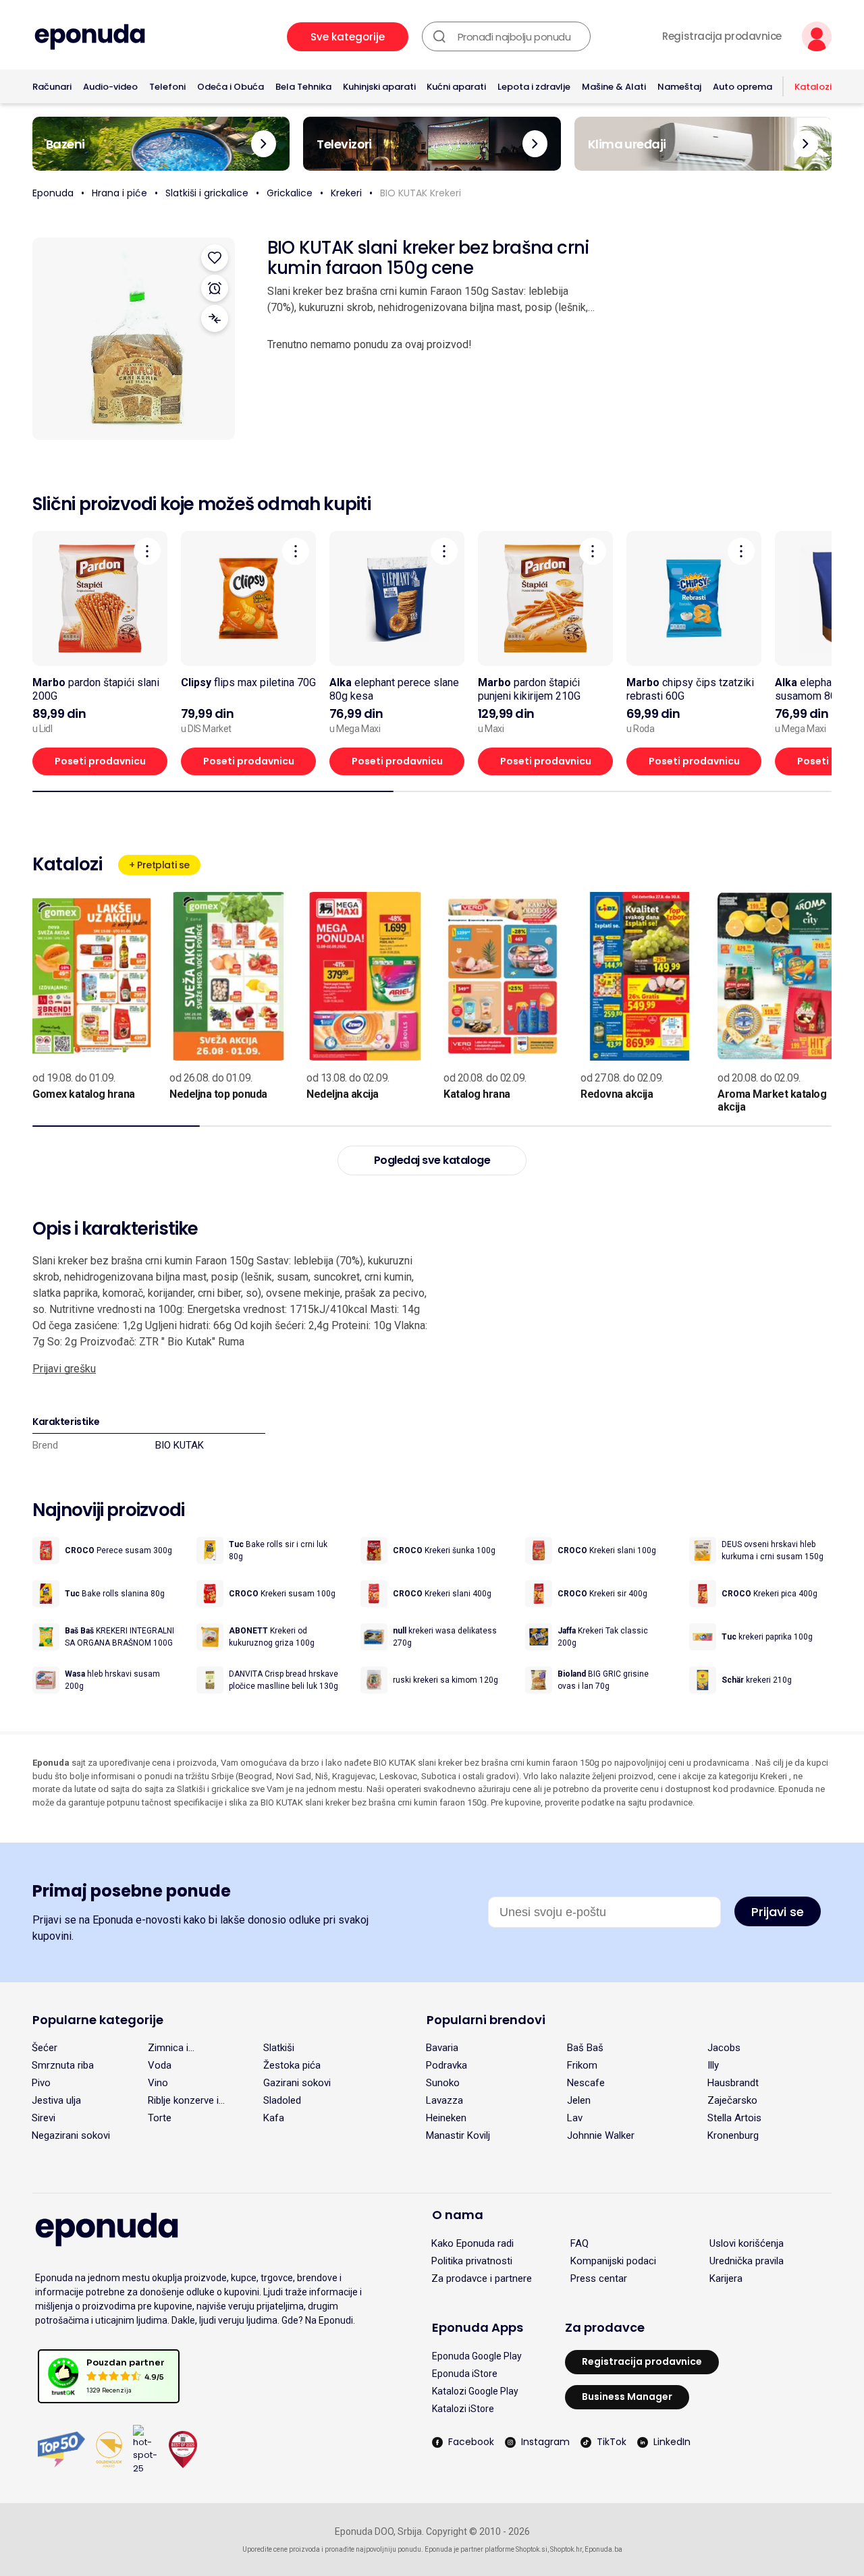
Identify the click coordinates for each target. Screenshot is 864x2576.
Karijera (726, 2278)
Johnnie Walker (601, 2135)
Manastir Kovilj (458, 2135)
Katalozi (813, 87)
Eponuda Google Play (477, 2356)
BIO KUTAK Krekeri (421, 193)
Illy (713, 2065)
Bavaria (442, 2048)
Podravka (447, 2065)
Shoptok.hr (566, 2549)
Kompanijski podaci (613, 2261)
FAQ (579, 2243)
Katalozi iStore (463, 2409)
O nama (458, 2215)
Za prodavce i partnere (482, 2278)
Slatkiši (279, 2048)
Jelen (579, 2100)
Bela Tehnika (303, 87)
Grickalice (290, 193)
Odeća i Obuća (231, 87)
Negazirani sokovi (71, 2135)
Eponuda (53, 193)
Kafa (274, 2118)
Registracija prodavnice (722, 36)
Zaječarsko (732, 2100)
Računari (52, 87)
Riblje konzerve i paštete (183, 2100)
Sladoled (282, 2100)
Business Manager (627, 2397)
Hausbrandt (733, 2083)
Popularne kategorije (98, 2020)
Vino (158, 2083)
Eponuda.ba (603, 2549)
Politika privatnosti (472, 2261)
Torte (160, 2118)
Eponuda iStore (465, 2374)
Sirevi (44, 2118)
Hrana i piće (119, 193)
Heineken (446, 2118)
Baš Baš (585, 2048)
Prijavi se (778, 1912)
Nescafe (586, 2083)
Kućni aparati (456, 87)
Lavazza (444, 2100)
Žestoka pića (292, 2065)
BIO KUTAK (180, 1445)
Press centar (599, 2278)
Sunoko (443, 2083)
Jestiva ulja (56, 2100)
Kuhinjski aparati (379, 87)
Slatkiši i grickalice (207, 193)
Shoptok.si (532, 2549)
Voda (160, 2065)
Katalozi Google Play (475, 2391)
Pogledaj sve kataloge (432, 1160)
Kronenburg (733, 2135)
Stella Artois (734, 2118)
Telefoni (167, 87)
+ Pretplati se (159, 865)
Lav (575, 2118)
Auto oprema (742, 87)
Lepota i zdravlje (534, 87)
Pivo (41, 2083)
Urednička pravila (747, 2261)
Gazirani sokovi (297, 2083)
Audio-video (110, 87)
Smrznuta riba (63, 2065)
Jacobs (724, 2048)
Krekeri (346, 193)
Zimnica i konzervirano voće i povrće (191, 2048)
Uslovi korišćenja (747, 2243)
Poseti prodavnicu (100, 761)
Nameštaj (679, 87)
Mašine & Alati (614, 87)
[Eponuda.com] (90, 37)
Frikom (582, 2065)
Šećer (45, 2048)
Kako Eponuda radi (473, 2243)
